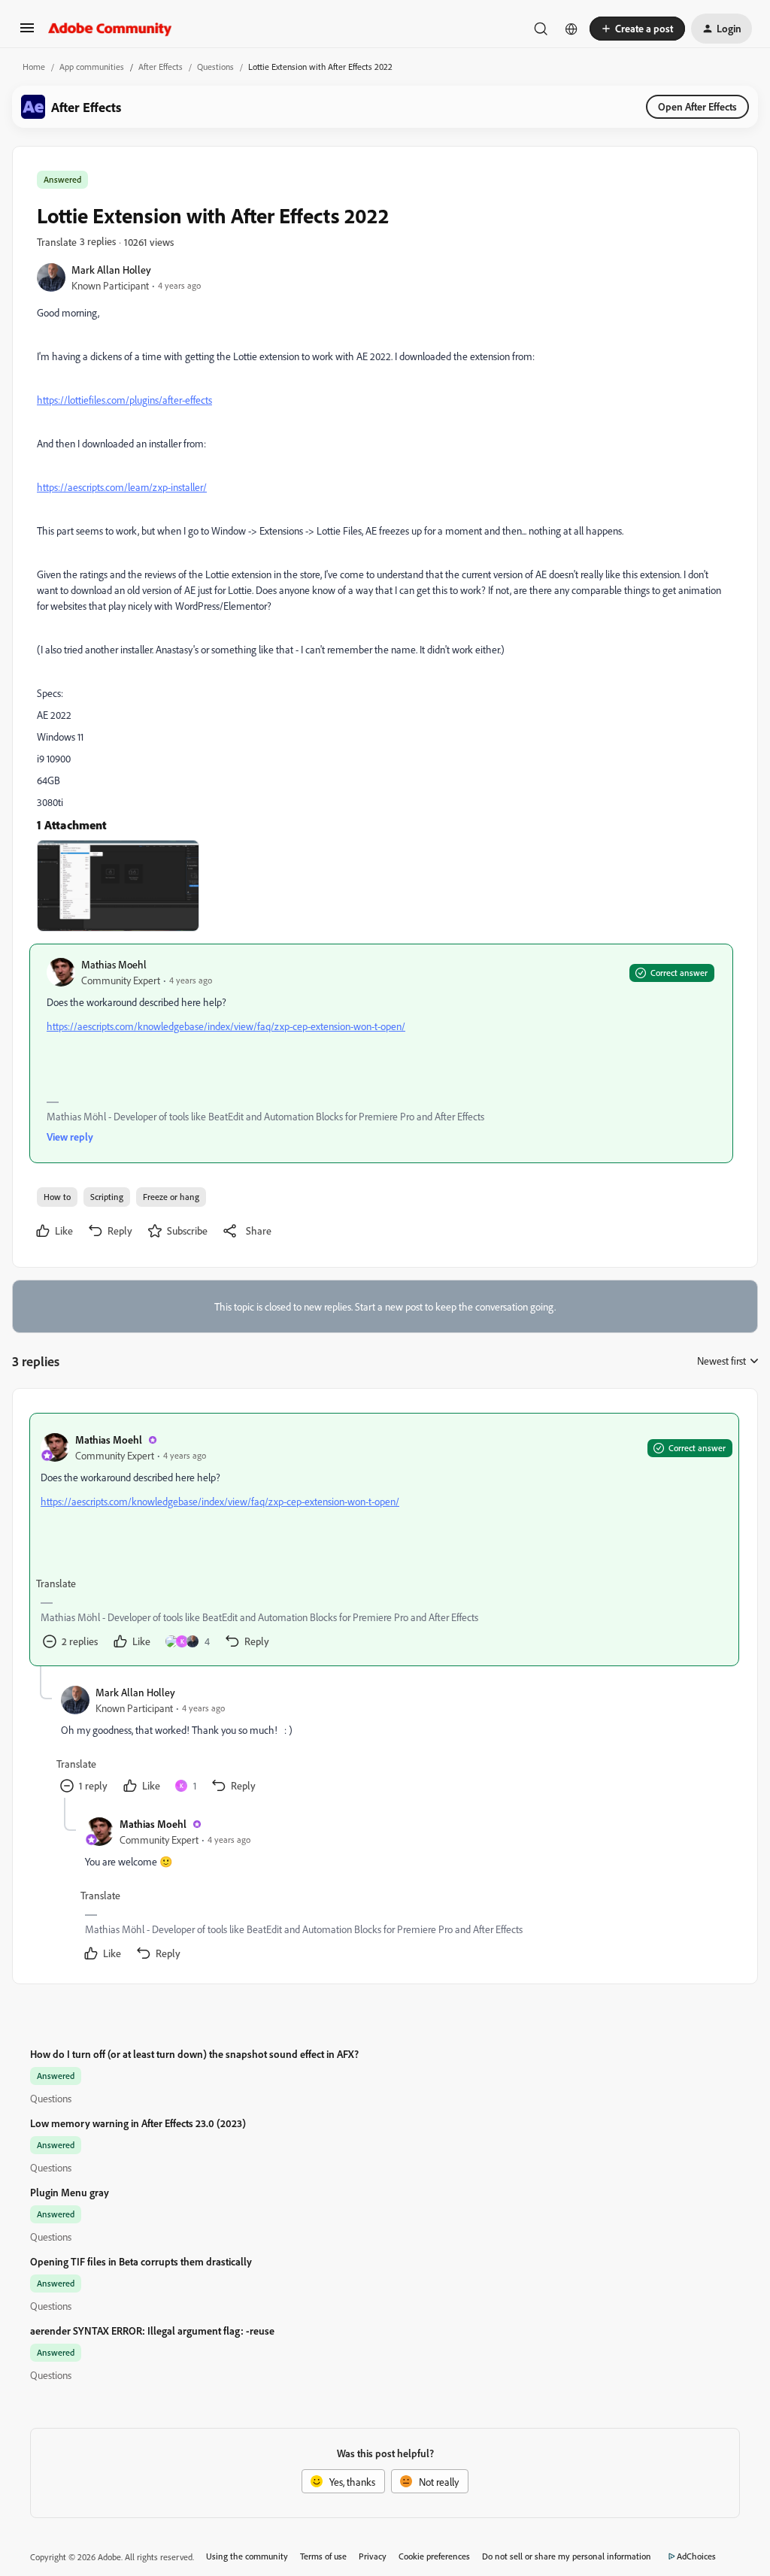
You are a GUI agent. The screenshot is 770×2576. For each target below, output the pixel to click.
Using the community (247, 2556)
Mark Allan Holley (111, 270)
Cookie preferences (434, 2556)
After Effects (161, 67)
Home (34, 67)
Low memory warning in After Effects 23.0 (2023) (138, 2123)
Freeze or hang (171, 1197)
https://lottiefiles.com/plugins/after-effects (124, 400)
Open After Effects (697, 106)
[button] (27, 33)
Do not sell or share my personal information (567, 2556)
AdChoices (696, 2556)
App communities (92, 67)
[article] (384, 1540)
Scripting (107, 1197)
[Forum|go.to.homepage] (110, 29)
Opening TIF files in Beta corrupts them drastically (141, 2261)
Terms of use (323, 2556)
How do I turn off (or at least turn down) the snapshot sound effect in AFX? (194, 2054)
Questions (215, 67)
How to (57, 1197)
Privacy (373, 2556)
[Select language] (571, 29)
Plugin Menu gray (70, 2192)
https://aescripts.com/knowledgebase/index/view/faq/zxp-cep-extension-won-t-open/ (226, 1026)
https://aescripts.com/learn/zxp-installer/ (122, 487)
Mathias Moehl (114, 964)
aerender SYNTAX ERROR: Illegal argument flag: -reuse (152, 2331)
